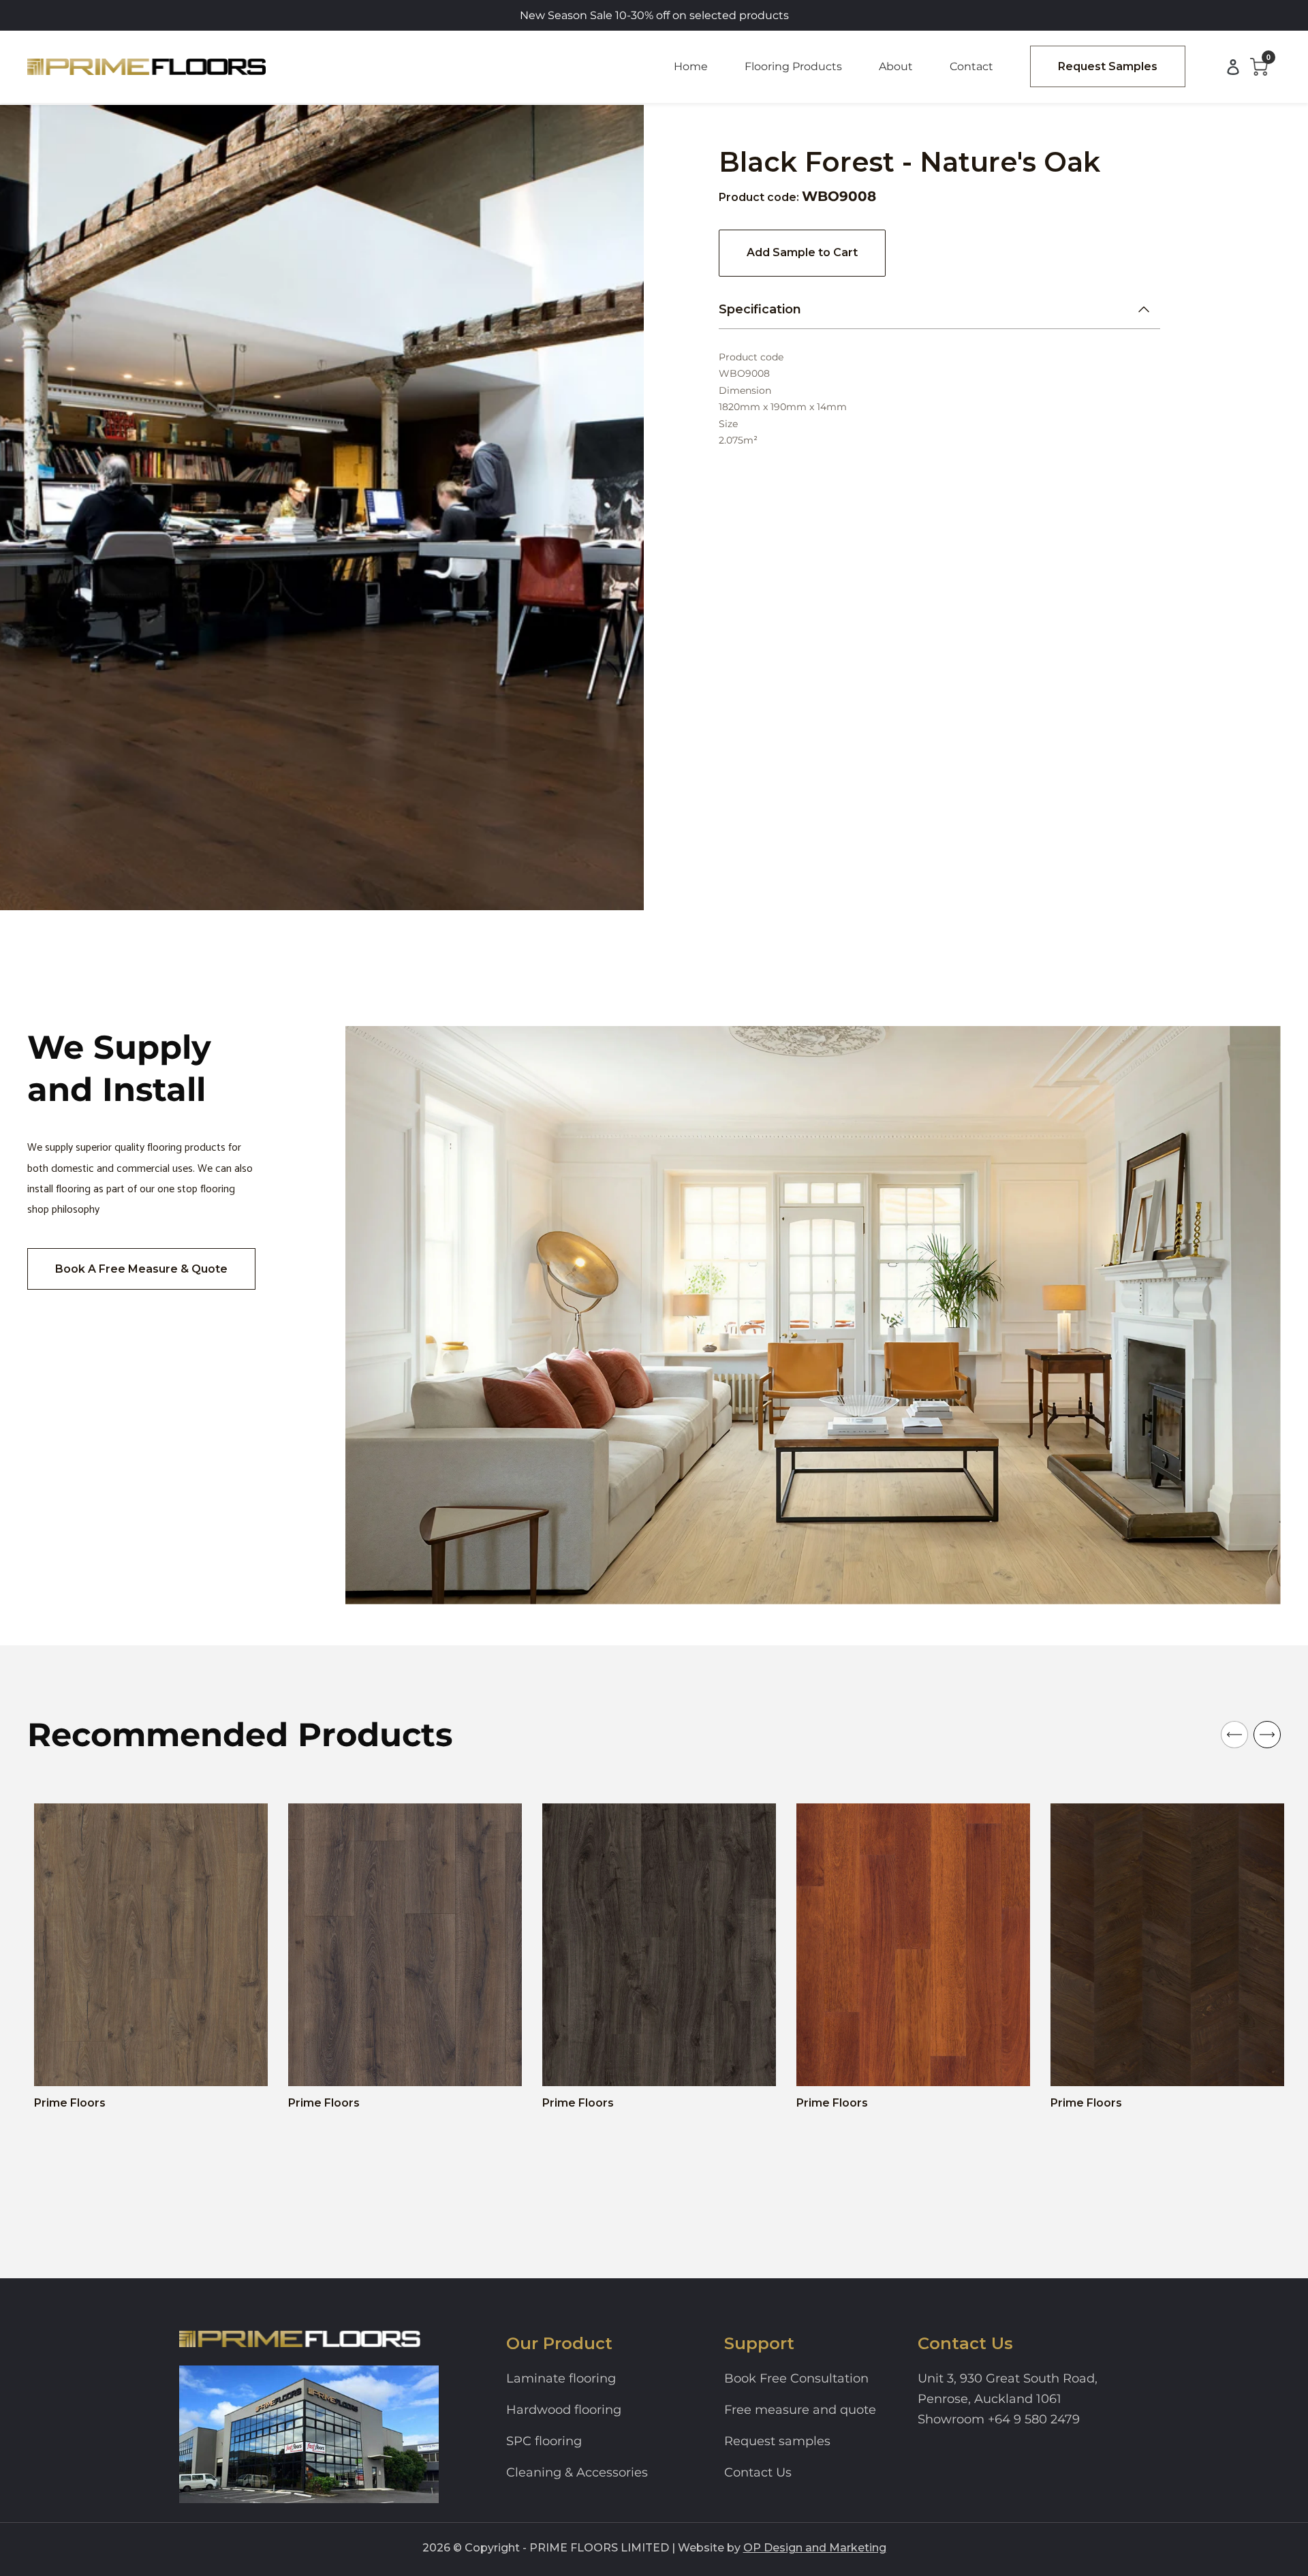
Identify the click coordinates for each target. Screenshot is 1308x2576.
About (896, 66)
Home (691, 66)
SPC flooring (544, 2441)
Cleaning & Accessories (577, 2472)
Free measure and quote (800, 2410)
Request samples (777, 2441)
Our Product (559, 2343)
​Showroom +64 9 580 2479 (999, 2419)
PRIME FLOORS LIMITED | (602, 2548)
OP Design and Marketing (815, 2548)
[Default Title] (63, 2064)
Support (759, 2343)
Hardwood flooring (564, 2410)
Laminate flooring (561, 2378)
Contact (971, 66)
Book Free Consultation (796, 2378)
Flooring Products (793, 66)
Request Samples (1108, 66)
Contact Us (758, 2472)
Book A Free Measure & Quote (141, 1269)
